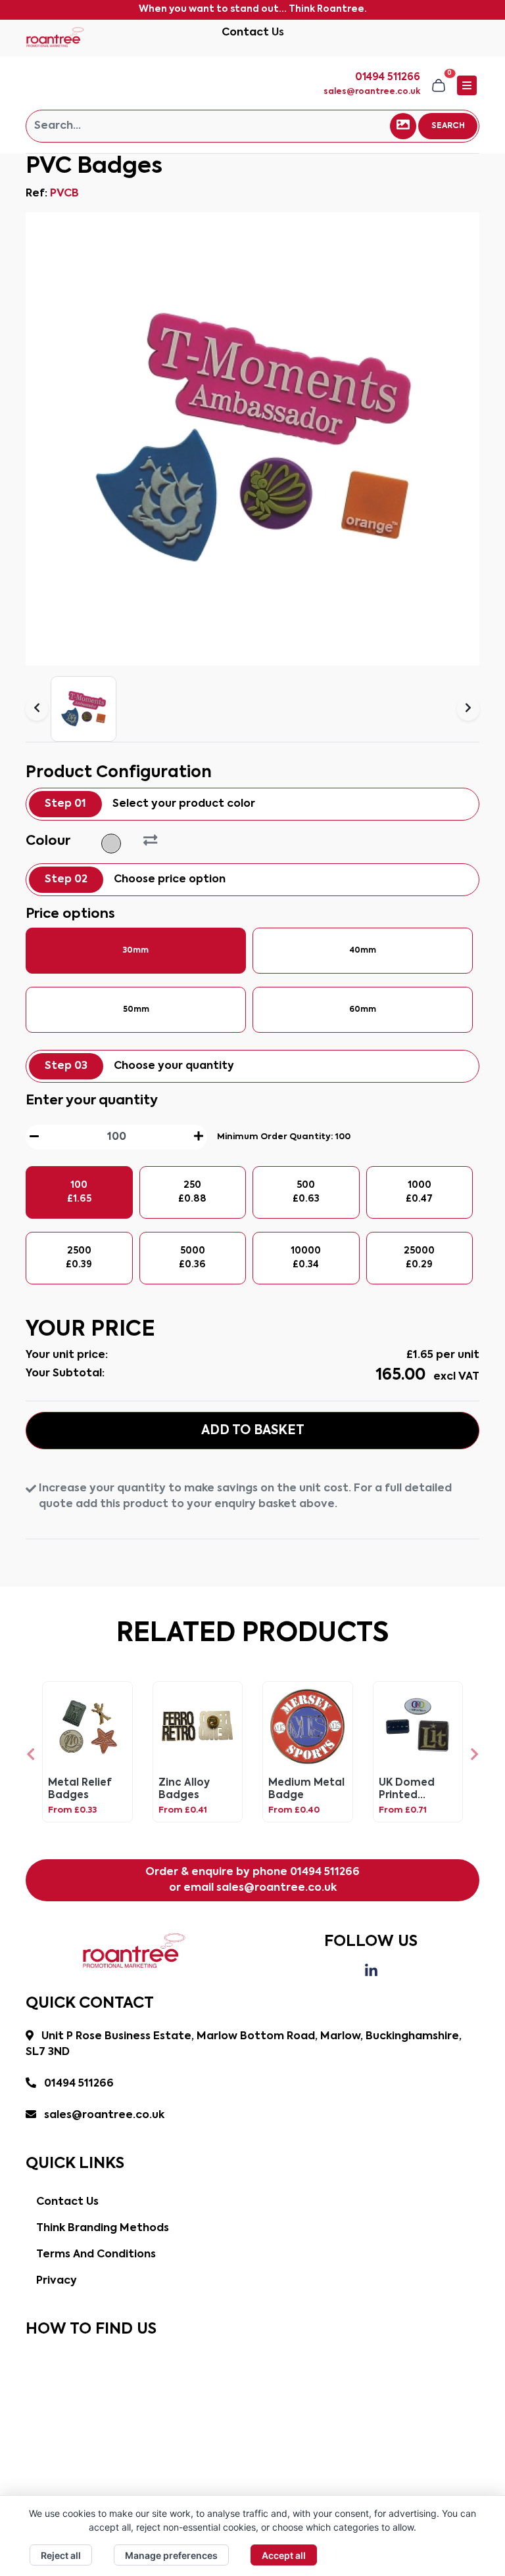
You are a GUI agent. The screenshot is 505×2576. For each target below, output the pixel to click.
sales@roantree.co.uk (372, 92)
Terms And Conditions (96, 2255)
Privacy (57, 2281)
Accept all (284, 2555)
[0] (439, 85)
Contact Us (253, 33)
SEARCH (448, 126)
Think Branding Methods (103, 2228)
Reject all (61, 2555)
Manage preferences (171, 2555)
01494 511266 (325, 1872)
